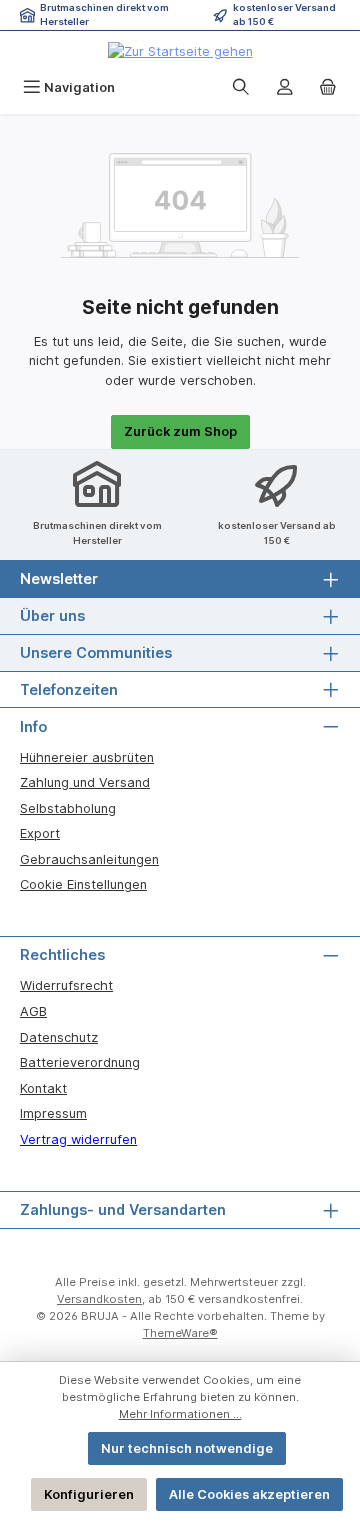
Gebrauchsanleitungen (89, 859)
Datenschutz (59, 1037)
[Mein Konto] (285, 87)
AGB (33, 1011)
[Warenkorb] (328, 87)
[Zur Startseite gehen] (180, 51)
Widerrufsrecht (66, 985)
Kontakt (43, 1088)
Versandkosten (99, 1299)
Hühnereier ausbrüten (87, 757)
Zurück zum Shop (180, 431)
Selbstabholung (68, 808)
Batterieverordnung (80, 1062)
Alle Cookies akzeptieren (249, 1494)
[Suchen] (241, 87)
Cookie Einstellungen (83, 884)
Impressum (53, 1113)
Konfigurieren (89, 1494)
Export (40, 833)
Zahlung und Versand (85, 782)
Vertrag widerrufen (78, 1139)
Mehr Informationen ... (180, 1414)
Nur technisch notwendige (187, 1448)
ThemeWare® (180, 1333)
